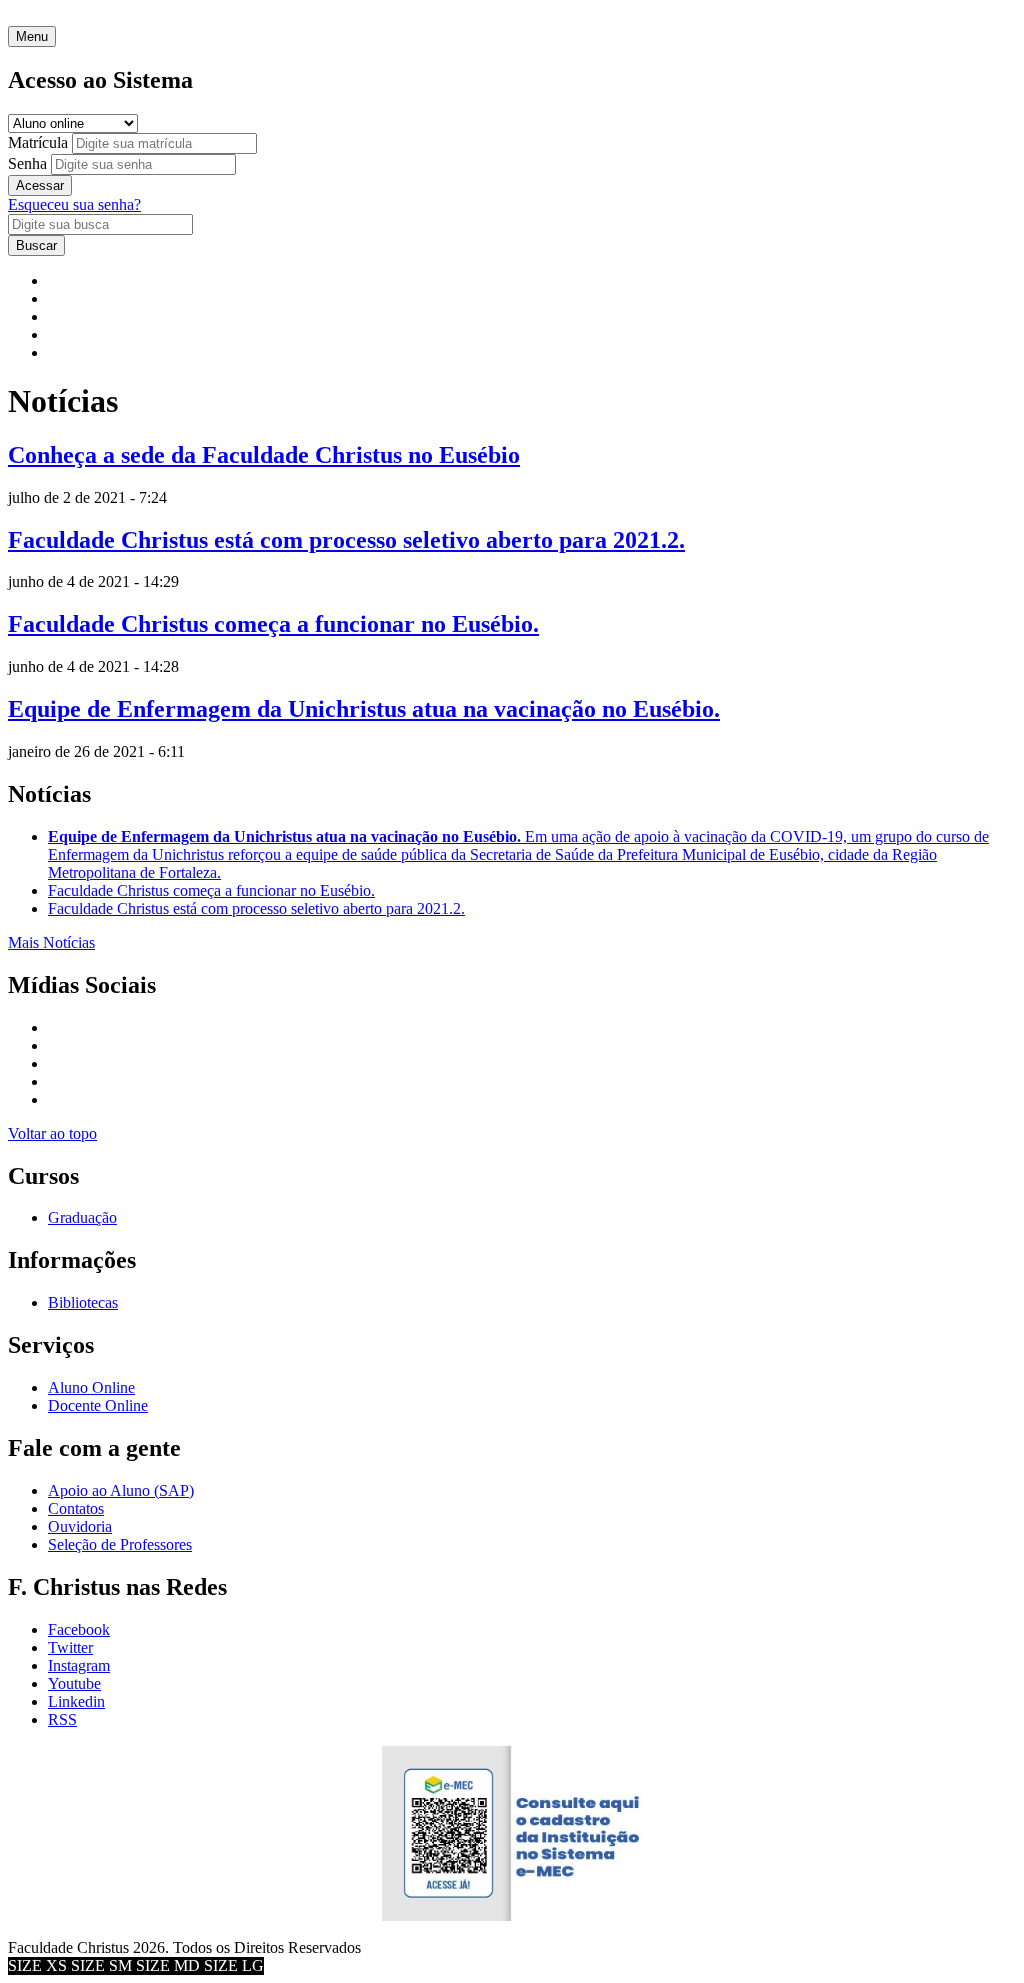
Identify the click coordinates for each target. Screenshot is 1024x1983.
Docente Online (98, 1405)
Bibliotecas (83, 1302)
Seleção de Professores (120, 1544)
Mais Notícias (51, 942)
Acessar (40, 185)
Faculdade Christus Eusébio (96, 16)
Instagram (79, 1665)
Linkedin (76, 1701)
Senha (27, 163)
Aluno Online (91, 1387)
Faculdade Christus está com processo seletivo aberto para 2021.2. (346, 540)
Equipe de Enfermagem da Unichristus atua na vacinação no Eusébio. (364, 709)
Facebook (79, 1629)
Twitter (70, 1647)
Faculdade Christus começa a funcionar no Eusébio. (273, 624)
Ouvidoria (80, 1526)
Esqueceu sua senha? (74, 204)
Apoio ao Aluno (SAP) (121, 1490)
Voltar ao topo (52, 1133)
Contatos (76, 1508)
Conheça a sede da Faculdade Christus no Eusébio (264, 455)
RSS (62, 1719)
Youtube (74, 1683)
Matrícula (38, 142)
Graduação (82, 1217)
